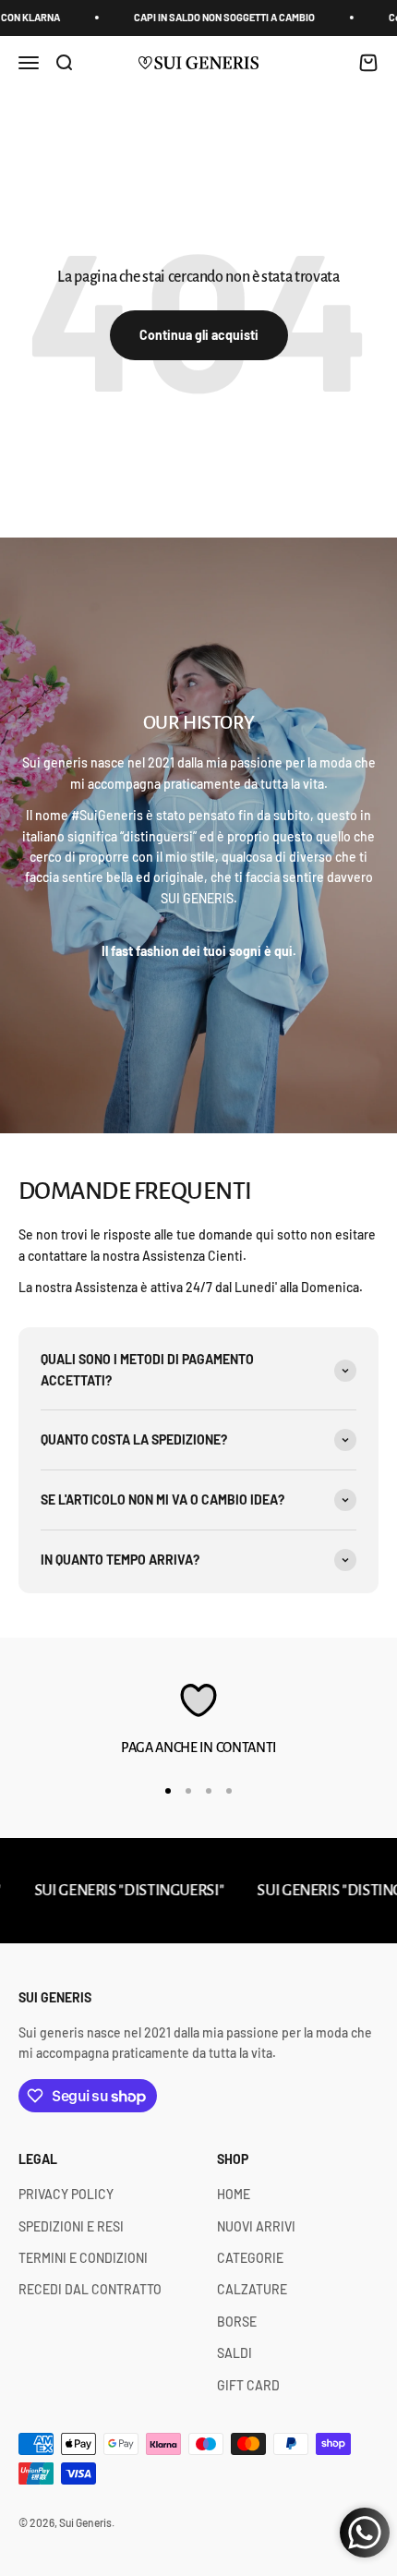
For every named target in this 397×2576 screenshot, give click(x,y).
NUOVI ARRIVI (256, 2226)
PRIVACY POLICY (66, 2194)
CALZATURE (252, 2289)
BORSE (237, 2322)
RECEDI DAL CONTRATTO (90, 2289)
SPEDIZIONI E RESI (71, 2226)
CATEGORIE (250, 2258)
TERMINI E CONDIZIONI (83, 2258)
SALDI (235, 2353)
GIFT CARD (248, 2385)
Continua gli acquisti (199, 335)
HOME (234, 2194)
